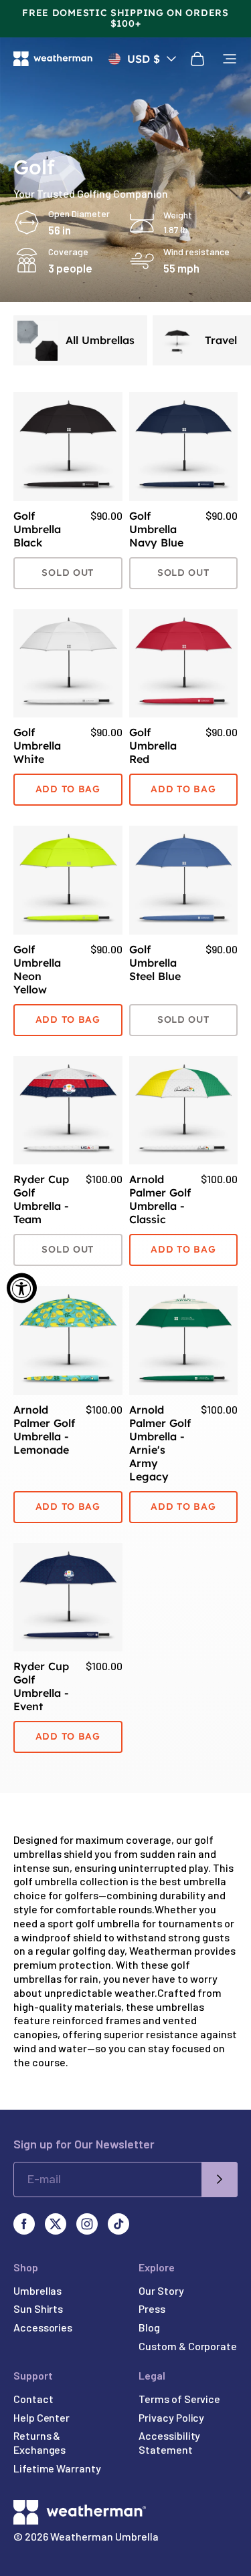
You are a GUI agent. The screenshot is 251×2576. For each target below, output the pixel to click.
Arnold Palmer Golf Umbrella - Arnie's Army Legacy (160, 1443)
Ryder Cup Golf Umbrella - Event (41, 1686)
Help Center (41, 2417)
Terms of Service (179, 2399)
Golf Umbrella (37, 529)
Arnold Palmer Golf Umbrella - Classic (160, 1199)
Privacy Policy (171, 2417)
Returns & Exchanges (39, 2442)
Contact (33, 2399)
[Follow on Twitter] (56, 2224)
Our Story (161, 2290)
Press (152, 2308)
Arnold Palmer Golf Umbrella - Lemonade (44, 1430)
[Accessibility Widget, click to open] (22, 1288)
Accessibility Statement (169, 2442)
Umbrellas (37, 2290)
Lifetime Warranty (57, 2468)
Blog (149, 2327)
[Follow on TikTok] (118, 2224)
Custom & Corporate (188, 2346)
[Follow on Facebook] (24, 2224)
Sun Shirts (38, 2308)
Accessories (43, 2327)
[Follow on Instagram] (87, 2224)
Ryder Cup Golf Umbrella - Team (41, 1199)
